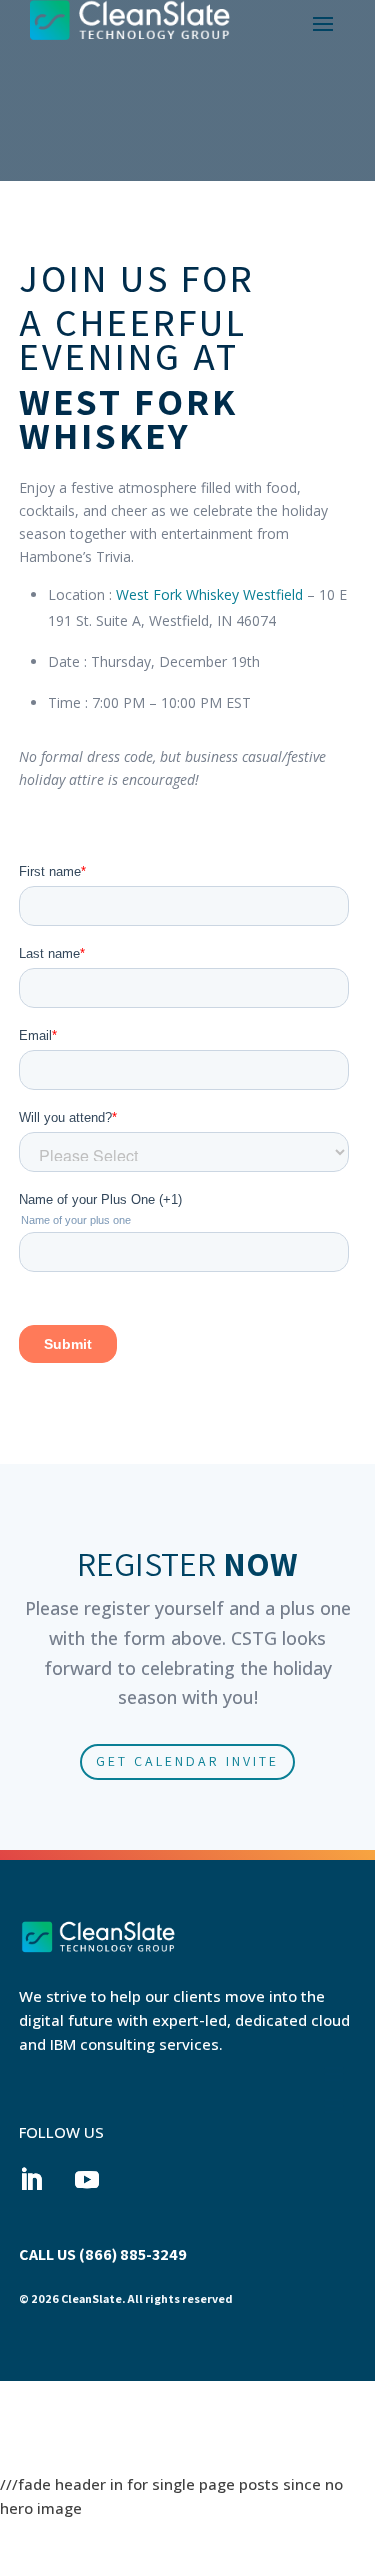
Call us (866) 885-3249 (103, 2254)
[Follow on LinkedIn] (31, 2180)
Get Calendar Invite (187, 1761)
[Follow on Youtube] (87, 2180)
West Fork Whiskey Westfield (209, 594)
